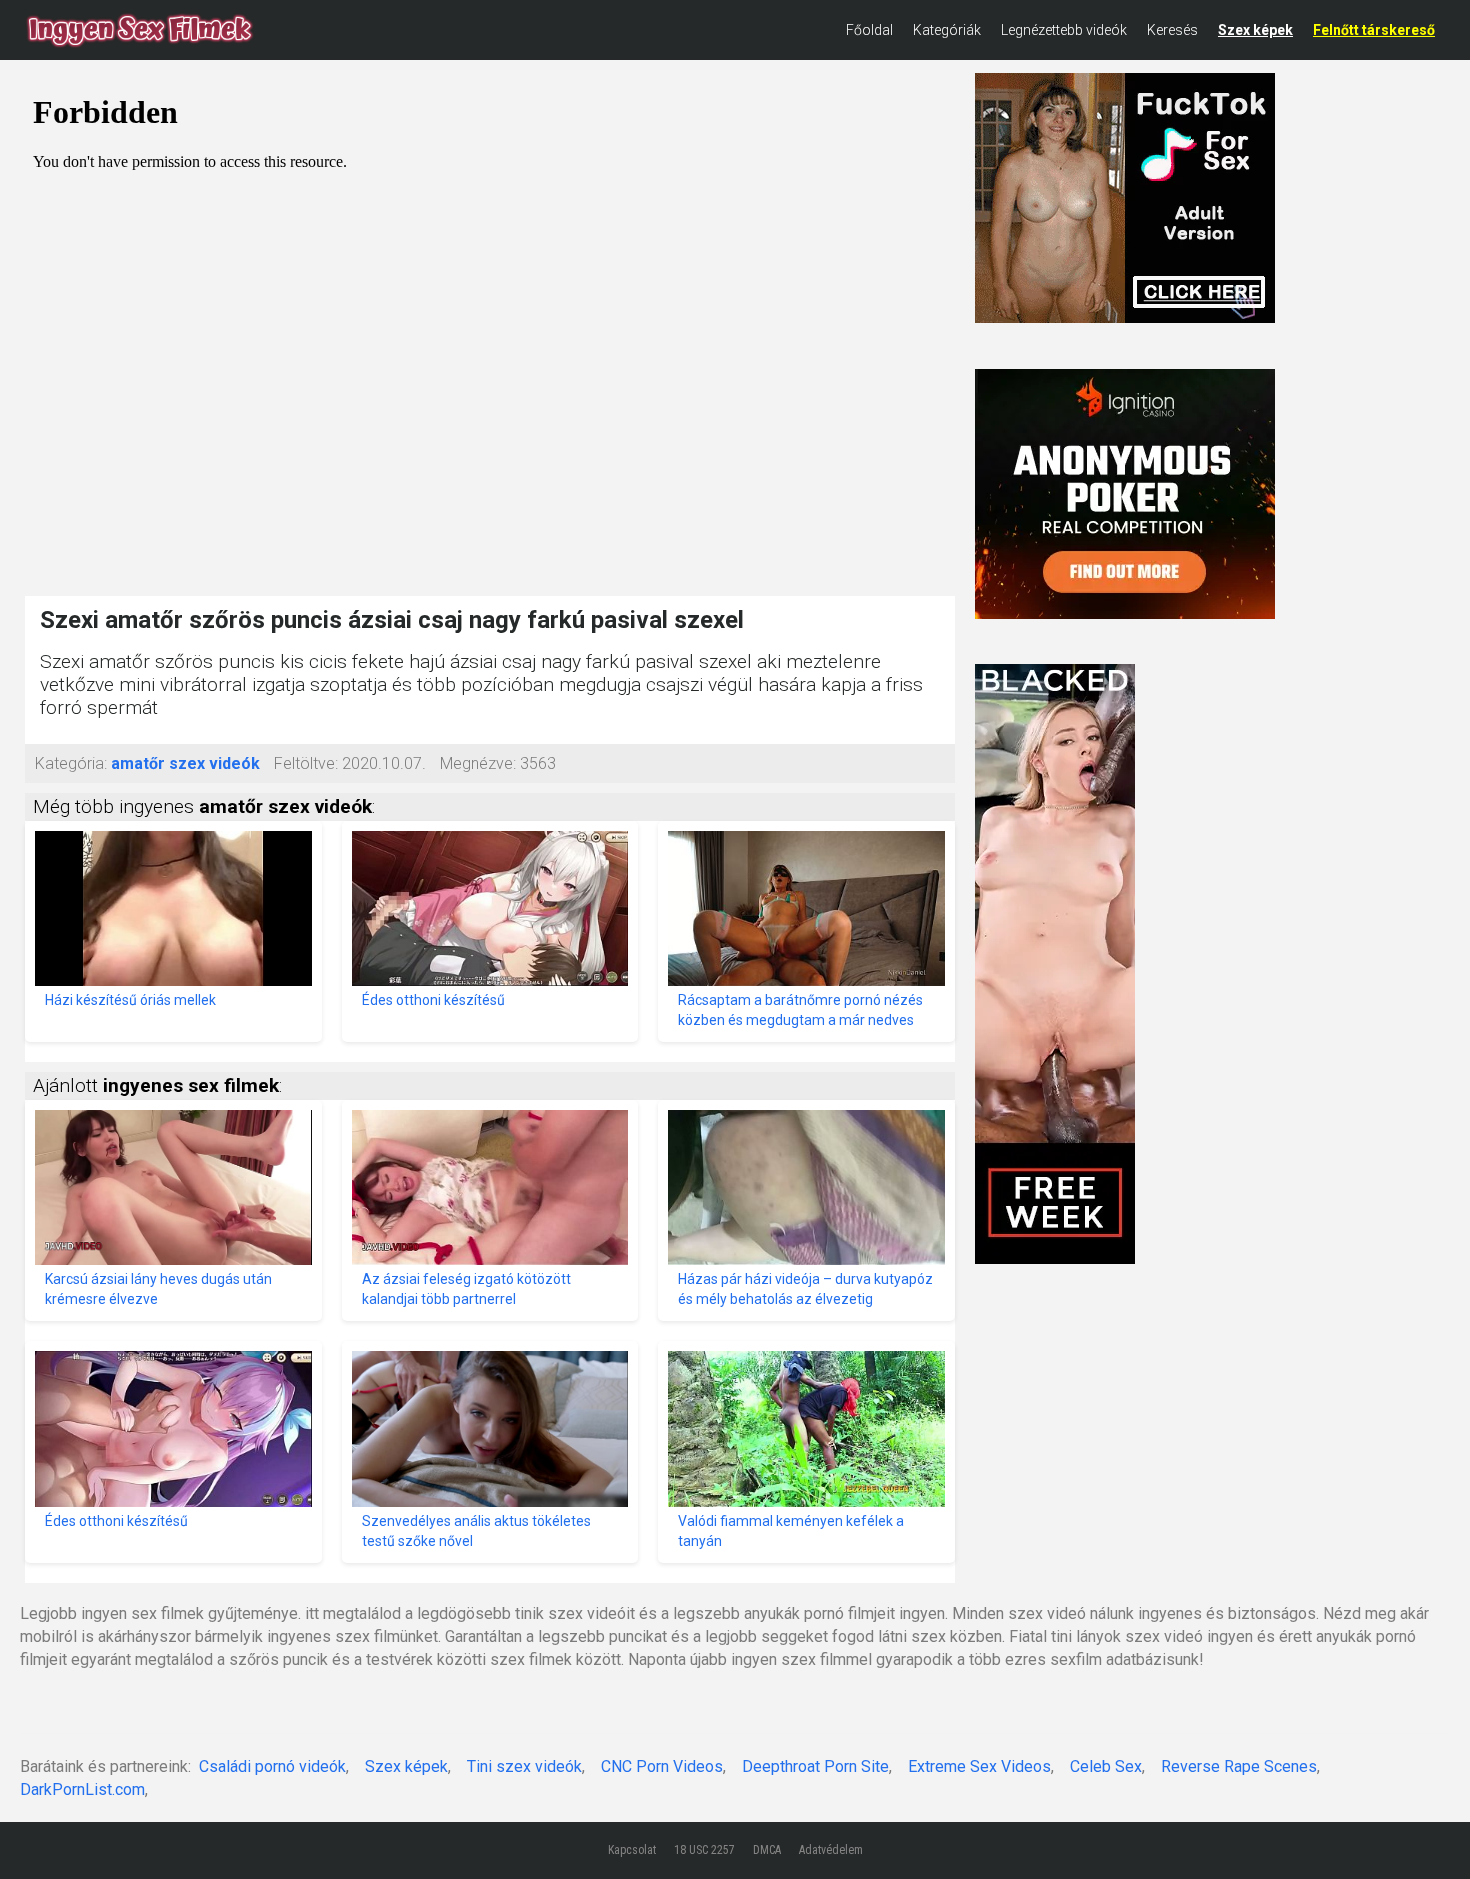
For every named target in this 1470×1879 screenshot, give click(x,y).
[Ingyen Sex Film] (140, 30)
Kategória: (71, 763)
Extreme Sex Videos (979, 1766)
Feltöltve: (306, 763)
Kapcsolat (632, 1850)
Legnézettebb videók (1064, 30)
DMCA (767, 1850)
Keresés (1172, 30)
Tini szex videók (524, 1766)
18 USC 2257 (704, 1850)
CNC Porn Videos (662, 1766)
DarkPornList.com (82, 1789)
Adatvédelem (831, 1850)
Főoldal (869, 30)
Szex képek (1255, 30)
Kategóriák (947, 30)
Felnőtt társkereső (1374, 30)
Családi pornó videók (272, 1766)
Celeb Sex (1106, 1766)
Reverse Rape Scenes (1239, 1766)
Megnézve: (478, 763)
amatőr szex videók (185, 763)
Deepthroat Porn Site (815, 1766)
